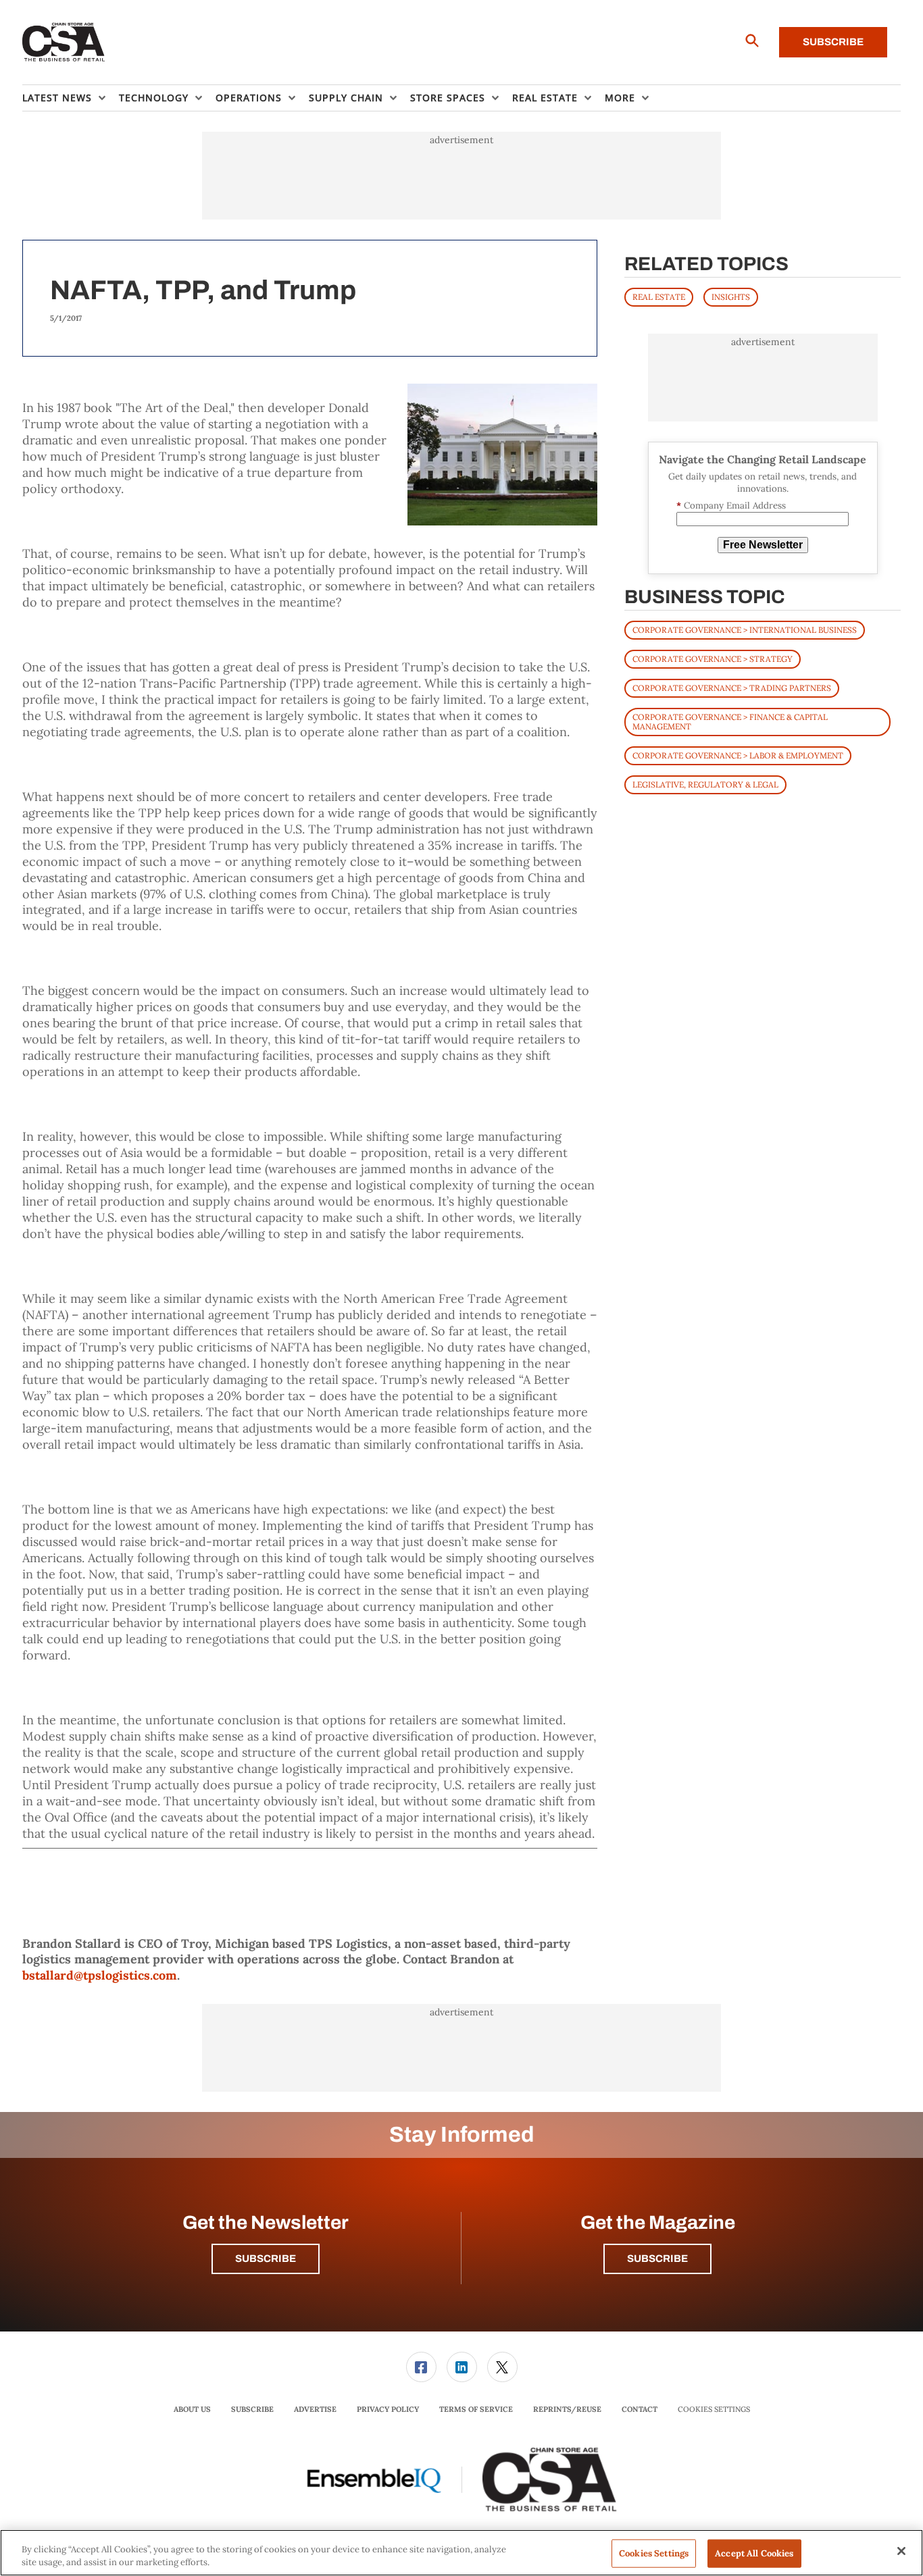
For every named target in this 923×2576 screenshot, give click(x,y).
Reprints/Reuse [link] (567, 2409)
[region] (461, 2553)
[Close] (901, 2551)
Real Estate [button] (545, 98)
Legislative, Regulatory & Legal (705, 784)
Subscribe (833, 42)
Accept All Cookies (754, 2553)
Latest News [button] (57, 98)
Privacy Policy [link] (388, 2409)
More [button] (620, 98)
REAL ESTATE (659, 297)
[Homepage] (64, 43)
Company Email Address (731, 506)
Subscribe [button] (266, 2259)
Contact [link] (640, 2409)
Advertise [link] (315, 2409)
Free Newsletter (763, 545)
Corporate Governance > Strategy (713, 659)
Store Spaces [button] (448, 98)
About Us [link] (192, 2409)
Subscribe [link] (252, 2409)
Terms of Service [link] (476, 2409)
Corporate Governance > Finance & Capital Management (730, 722)
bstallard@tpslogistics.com (100, 1975)
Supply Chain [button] (346, 98)
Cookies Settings (714, 2410)
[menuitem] (71, 98)
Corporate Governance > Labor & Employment (738, 755)
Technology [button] (154, 98)
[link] (421, 2367)
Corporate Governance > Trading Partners (732, 688)
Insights (731, 297)
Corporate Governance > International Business (745, 630)
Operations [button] (249, 98)
